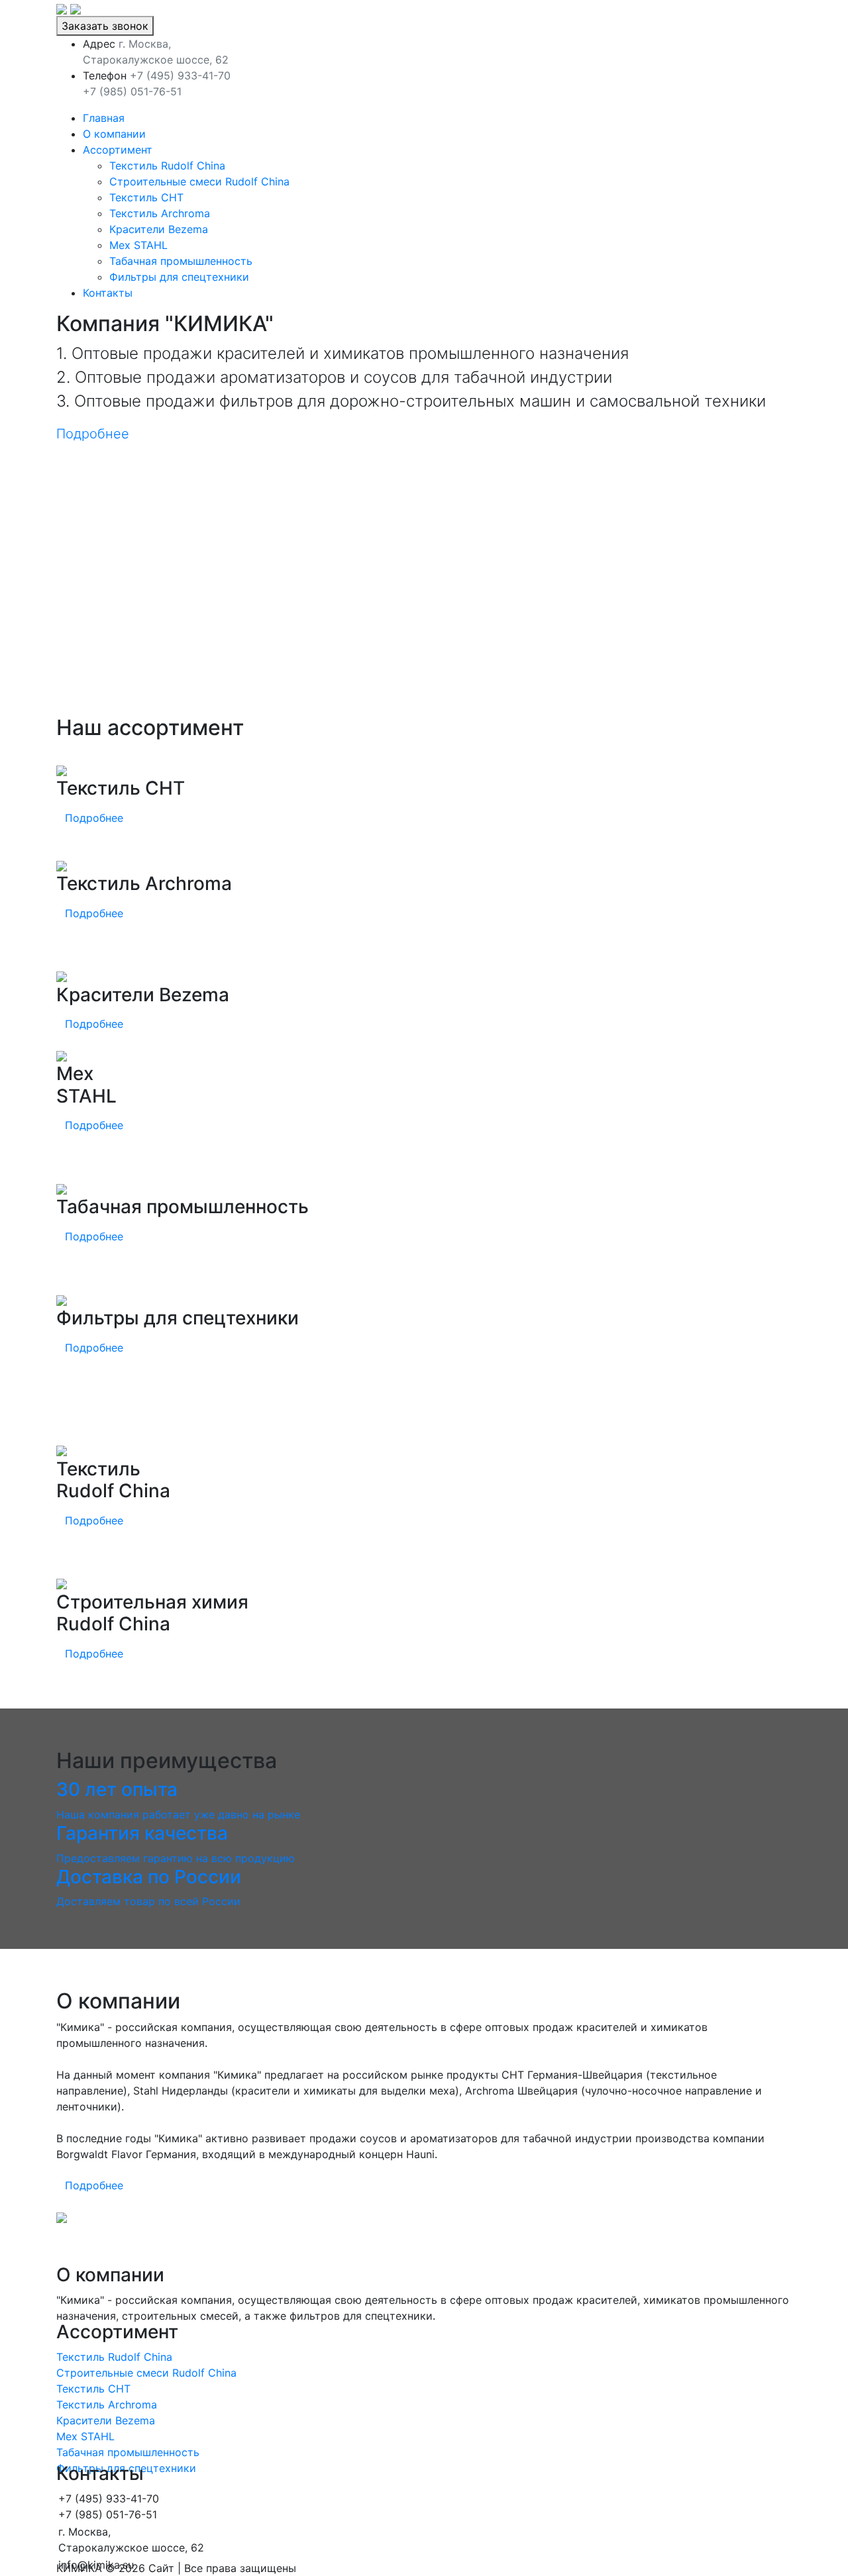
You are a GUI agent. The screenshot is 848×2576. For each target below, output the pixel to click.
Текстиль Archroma (160, 213)
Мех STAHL (138, 245)
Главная (104, 118)
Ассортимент (118, 150)
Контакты (108, 293)
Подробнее (93, 434)
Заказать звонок (105, 26)
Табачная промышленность (181, 261)
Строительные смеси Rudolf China (199, 181)
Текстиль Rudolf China (167, 166)
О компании (114, 134)
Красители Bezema (159, 229)
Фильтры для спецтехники (179, 277)
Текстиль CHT (146, 197)
